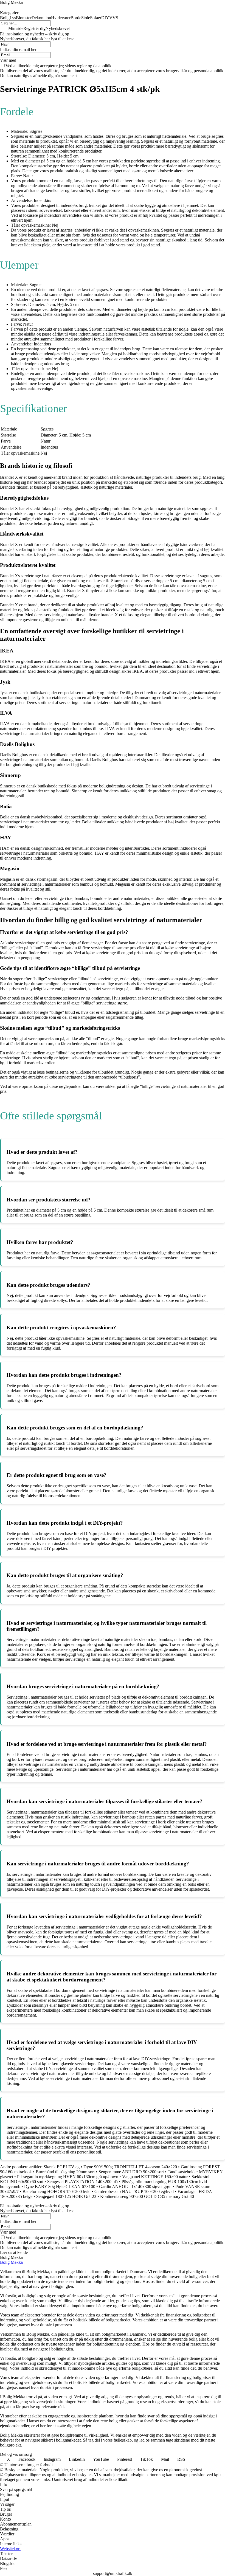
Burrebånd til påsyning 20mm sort (65, 2172)
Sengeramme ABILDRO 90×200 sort (131, 2172)
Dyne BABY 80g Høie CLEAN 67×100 (60, 2187)
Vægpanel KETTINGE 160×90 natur (155, 2177)
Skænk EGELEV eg (62, 2167)
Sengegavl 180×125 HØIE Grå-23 (66, 2196)
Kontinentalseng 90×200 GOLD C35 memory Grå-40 (147, 2196)
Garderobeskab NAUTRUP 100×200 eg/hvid (134, 2191)
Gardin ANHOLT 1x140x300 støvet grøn (135, 2187)
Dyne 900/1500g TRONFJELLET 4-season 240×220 (130, 2167)
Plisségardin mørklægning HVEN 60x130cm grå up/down (68, 2177)
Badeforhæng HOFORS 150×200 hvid (57, 2191)
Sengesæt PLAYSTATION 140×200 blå (82, 2182)
